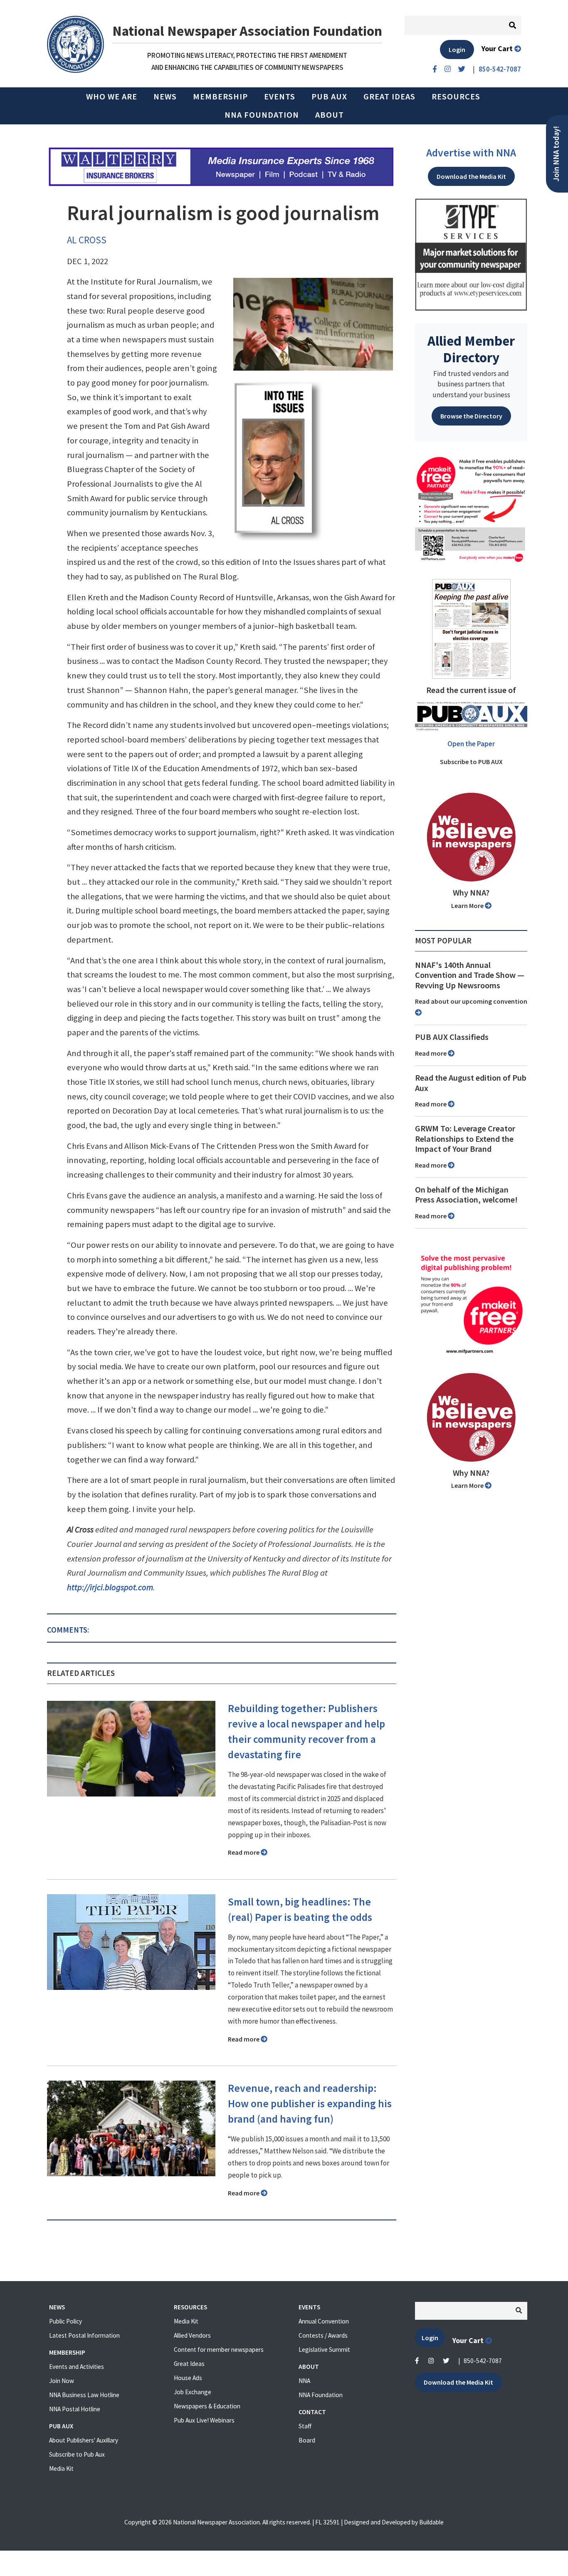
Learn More (468, 906)
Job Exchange (193, 2392)
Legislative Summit (324, 2350)
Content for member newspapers (219, 2350)
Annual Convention (324, 2321)
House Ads (188, 2378)
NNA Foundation (262, 115)
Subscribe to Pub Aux (77, 2454)
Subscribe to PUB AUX (471, 762)
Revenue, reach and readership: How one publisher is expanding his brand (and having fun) (310, 2103)
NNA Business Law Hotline (84, 2395)
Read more (244, 1852)
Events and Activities (77, 2367)
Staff (305, 2426)
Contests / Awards (323, 2335)
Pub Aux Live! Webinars (204, 2420)
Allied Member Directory (471, 349)
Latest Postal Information (84, 2335)
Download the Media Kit (471, 176)
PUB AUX (329, 97)
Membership (220, 97)
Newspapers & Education (207, 2406)
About (330, 115)
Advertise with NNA (471, 153)
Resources (456, 97)
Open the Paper (471, 744)
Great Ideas (389, 97)
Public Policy (65, 2321)
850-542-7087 (483, 2361)
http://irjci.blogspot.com (110, 1587)
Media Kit (61, 2468)
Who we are (112, 97)
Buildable (431, 2522)
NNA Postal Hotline (75, 2409)
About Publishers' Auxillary (84, 2440)
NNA (304, 2381)
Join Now (62, 2381)
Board (307, 2440)
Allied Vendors (192, 2335)
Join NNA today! (556, 154)
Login (457, 49)
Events (280, 97)
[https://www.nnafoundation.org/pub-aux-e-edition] (471, 628)
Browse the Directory (471, 416)
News (165, 97)
